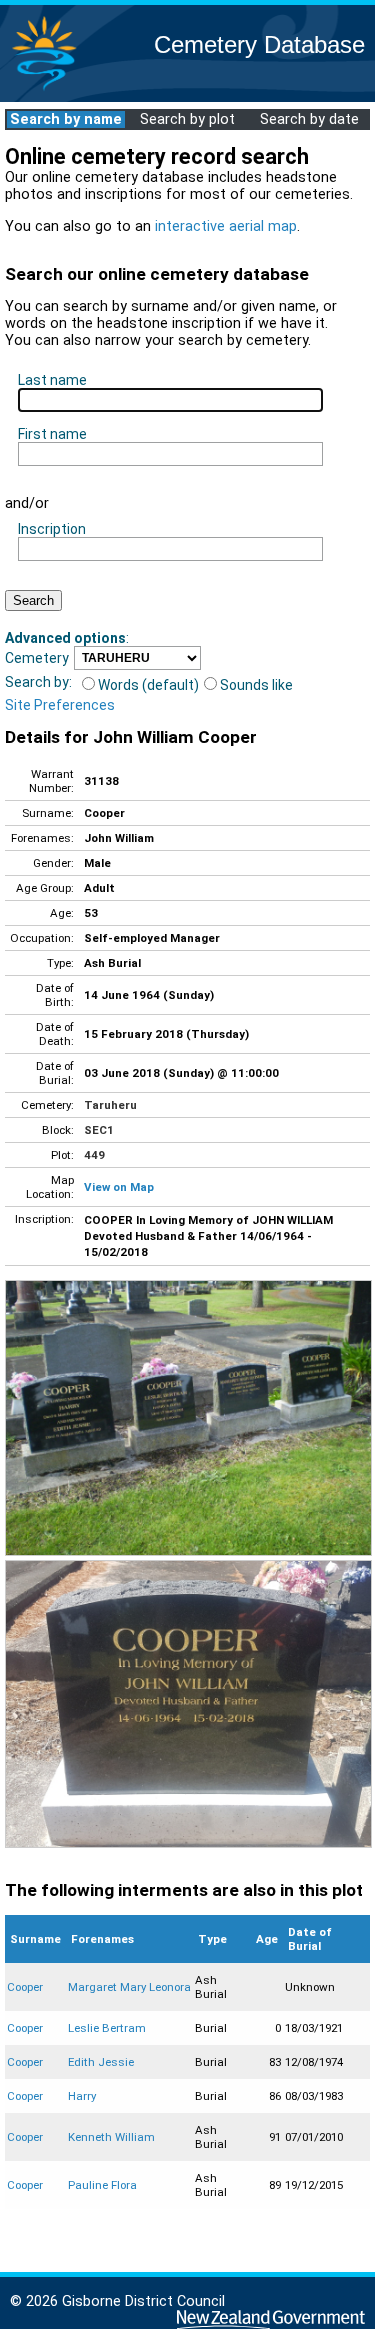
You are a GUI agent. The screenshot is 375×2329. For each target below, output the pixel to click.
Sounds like (256, 685)
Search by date (309, 119)
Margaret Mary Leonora (129, 1987)
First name (52, 434)
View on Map (119, 1187)
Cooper (25, 1987)
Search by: (38, 682)
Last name (52, 380)
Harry (82, 2096)
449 (94, 1155)
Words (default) (148, 685)
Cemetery (37, 658)
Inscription (52, 529)
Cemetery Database (259, 44)
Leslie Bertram (107, 2028)
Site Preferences (60, 705)
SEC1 (99, 1130)
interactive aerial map (226, 226)
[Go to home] (44, 89)
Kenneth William (111, 2137)
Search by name (66, 119)
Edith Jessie (101, 2062)
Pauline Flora (102, 2185)
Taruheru (110, 1105)
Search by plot (187, 119)
